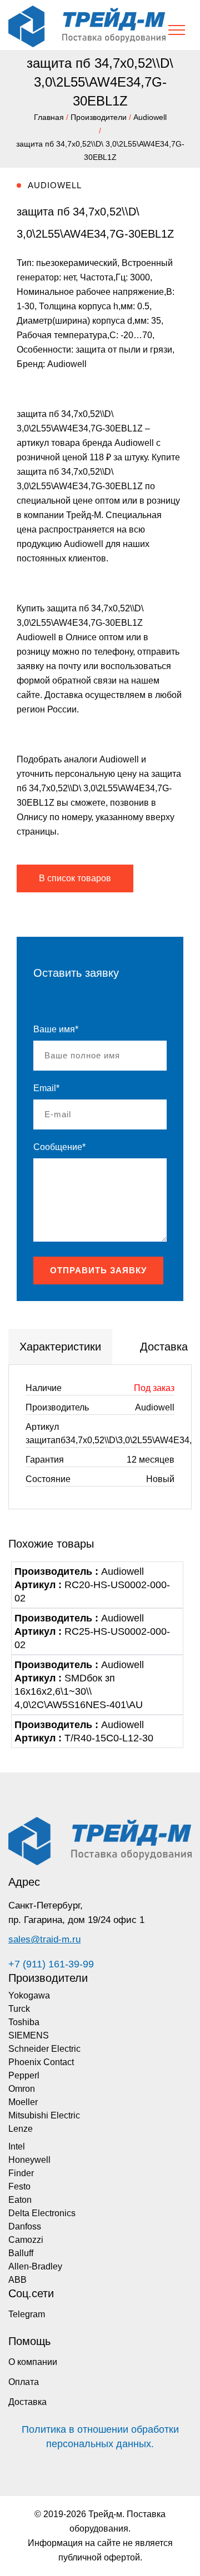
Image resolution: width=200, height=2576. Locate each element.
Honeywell (29, 2160)
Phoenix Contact (41, 2062)
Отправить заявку (98, 1270)
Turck (19, 2009)
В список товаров (75, 878)
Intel (17, 2146)
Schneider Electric (44, 2049)
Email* (46, 1088)
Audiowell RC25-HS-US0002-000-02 (92, 1631)
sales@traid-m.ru (44, 1939)
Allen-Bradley (35, 2266)
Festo (19, 2186)
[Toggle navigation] (177, 30)
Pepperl (24, 2075)
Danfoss (25, 2226)
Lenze (21, 2129)
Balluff (21, 2253)
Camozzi (26, 2240)
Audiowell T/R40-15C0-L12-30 (84, 1731)
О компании (33, 2362)
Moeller (23, 2102)
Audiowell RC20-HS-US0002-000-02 (92, 1585)
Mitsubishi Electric (44, 2115)
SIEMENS (29, 2035)
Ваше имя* (56, 1029)
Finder (21, 2173)
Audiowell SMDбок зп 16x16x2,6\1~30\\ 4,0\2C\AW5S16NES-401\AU (79, 1685)
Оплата (24, 2382)
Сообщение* (59, 1147)
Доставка (27, 2402)
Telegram (27, 2314)
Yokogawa (29, 1995)
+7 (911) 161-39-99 (51, 1964)
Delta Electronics (42, 2213)
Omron (22, 2089)
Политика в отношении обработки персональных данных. (100, 2437)
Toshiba (24, 2022)
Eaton (20, 2200)
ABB (17, 2280)
